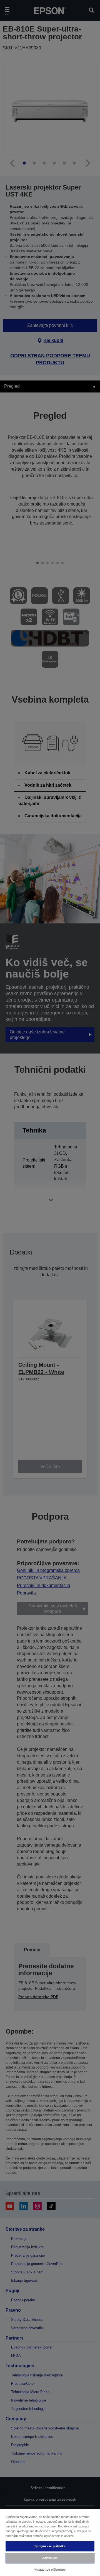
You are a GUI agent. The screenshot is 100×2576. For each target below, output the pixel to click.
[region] (50, 2542)
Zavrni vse (50, 2558)
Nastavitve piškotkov (50, 2570)
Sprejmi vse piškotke (50, 2546)
